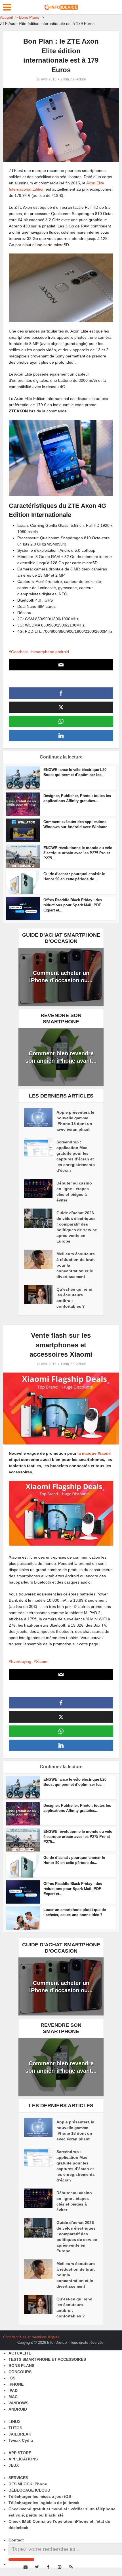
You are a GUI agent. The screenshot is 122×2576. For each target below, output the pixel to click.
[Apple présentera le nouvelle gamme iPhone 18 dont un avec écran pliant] (40, 1118)
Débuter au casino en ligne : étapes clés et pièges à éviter (74, 1192)
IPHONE (16, 2384)
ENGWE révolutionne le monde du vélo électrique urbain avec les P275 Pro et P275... (78, 853)
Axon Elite (95, 183)
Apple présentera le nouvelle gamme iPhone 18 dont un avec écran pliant (75, 1121)
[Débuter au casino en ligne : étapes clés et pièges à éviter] (40, 1188)
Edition (38, 189)
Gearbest (19, 652)
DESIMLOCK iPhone (28, 2484)
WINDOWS (18, 2403)
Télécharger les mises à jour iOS (40, 2496)
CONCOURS (20, 2372)
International (20, 189)
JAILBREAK (20, 2434)
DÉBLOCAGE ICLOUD (29, 2490)
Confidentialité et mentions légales (31, 2337)
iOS (12, 2378)
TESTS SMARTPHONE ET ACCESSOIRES (47, 2359)
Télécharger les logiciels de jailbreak (44, 2503)
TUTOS (15, 2428)
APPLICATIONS (23, 2459)
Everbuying (21, 1661)
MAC (13, 2397)
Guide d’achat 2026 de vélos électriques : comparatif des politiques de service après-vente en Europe (77, 1227)
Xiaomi (42, 1661)
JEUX (14, 2465)
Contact (16, 2540)
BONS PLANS (21, 2366)
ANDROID (18, 2409)
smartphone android (51, 652)
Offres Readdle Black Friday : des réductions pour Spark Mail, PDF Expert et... (73, 905)
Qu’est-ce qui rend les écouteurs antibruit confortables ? (74, 1298)
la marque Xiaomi (94, 1453)
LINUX (14, 2422)
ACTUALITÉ (20, 2353)
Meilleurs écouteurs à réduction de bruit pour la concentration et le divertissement (76, 1265)
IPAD (13, 2390)
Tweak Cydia (21, 2440)
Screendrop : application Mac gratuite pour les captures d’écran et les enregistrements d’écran (76, 1156)
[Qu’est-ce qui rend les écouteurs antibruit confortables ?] (40, 1295)
